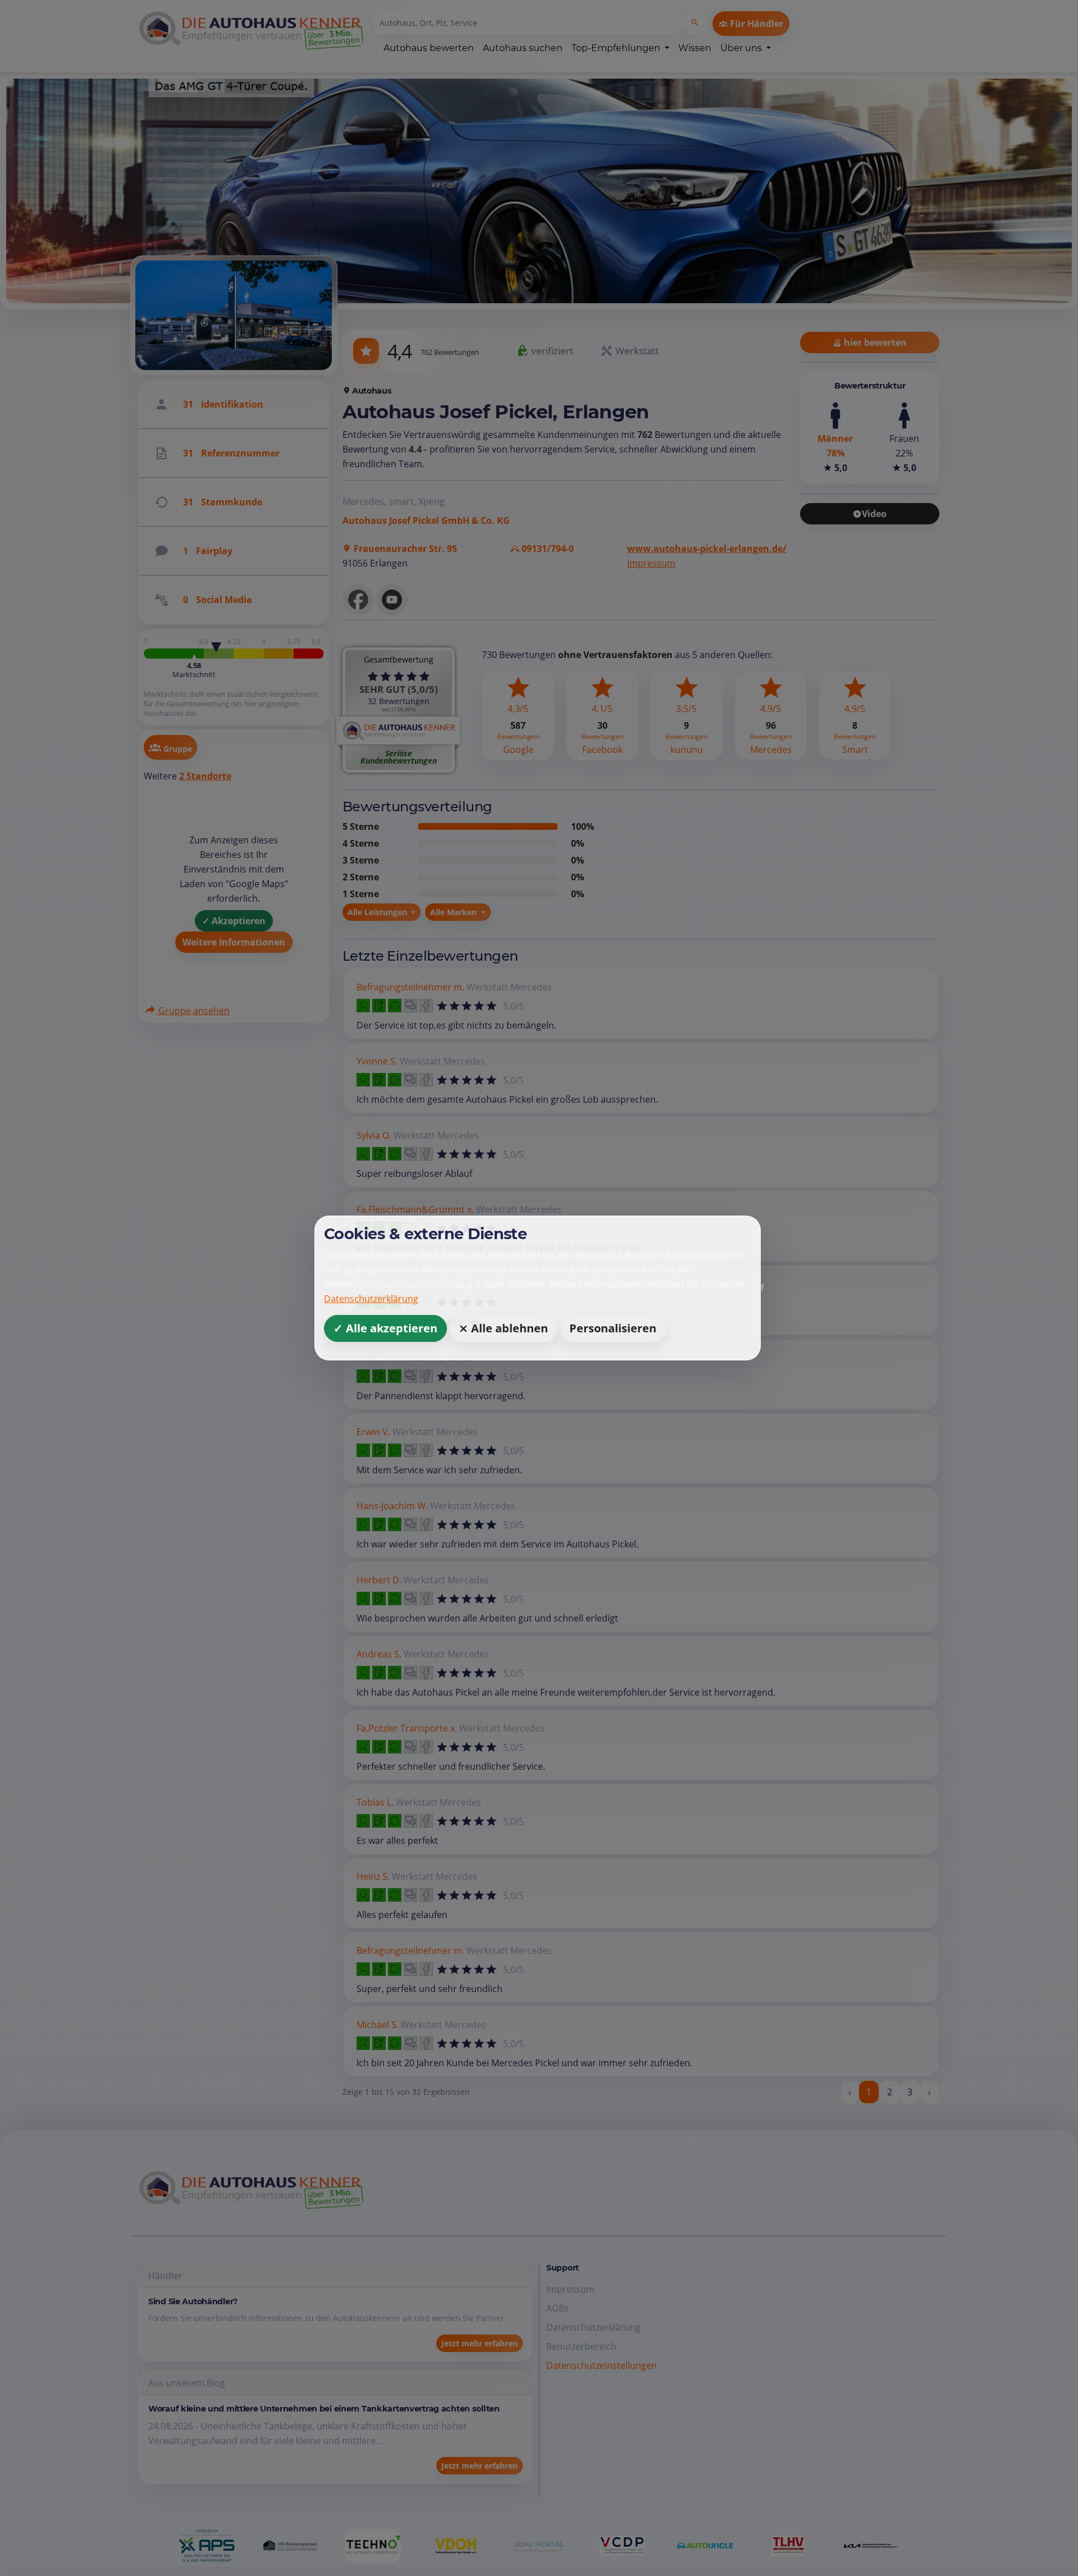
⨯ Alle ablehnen (503, 1328)
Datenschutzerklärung (371, 1299)
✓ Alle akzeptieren (385, 1328)
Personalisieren (613, 1328)
